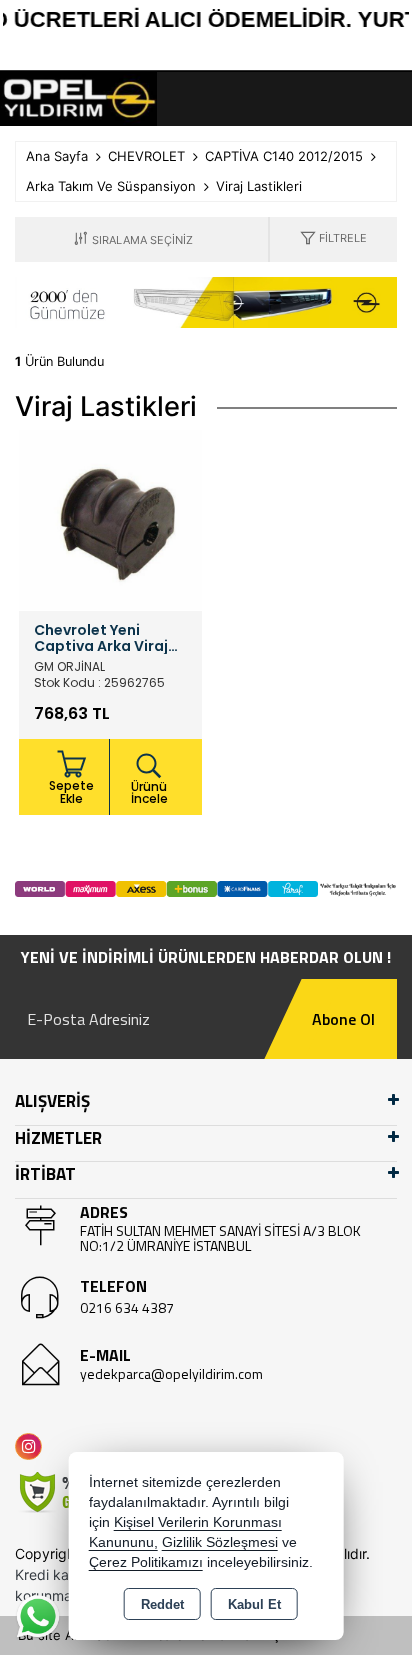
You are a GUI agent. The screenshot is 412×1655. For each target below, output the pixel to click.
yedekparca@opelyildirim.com (171, 1373)
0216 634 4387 (127, 1307)
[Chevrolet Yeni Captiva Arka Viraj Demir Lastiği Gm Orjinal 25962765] (110, 518)
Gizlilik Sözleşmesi (220, 1542)
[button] (333, 239)
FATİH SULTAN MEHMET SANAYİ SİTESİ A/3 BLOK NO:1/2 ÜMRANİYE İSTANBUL (220, 1238)
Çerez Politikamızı (146, 1562)
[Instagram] (32, 1446)
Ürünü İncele (149, 792)
